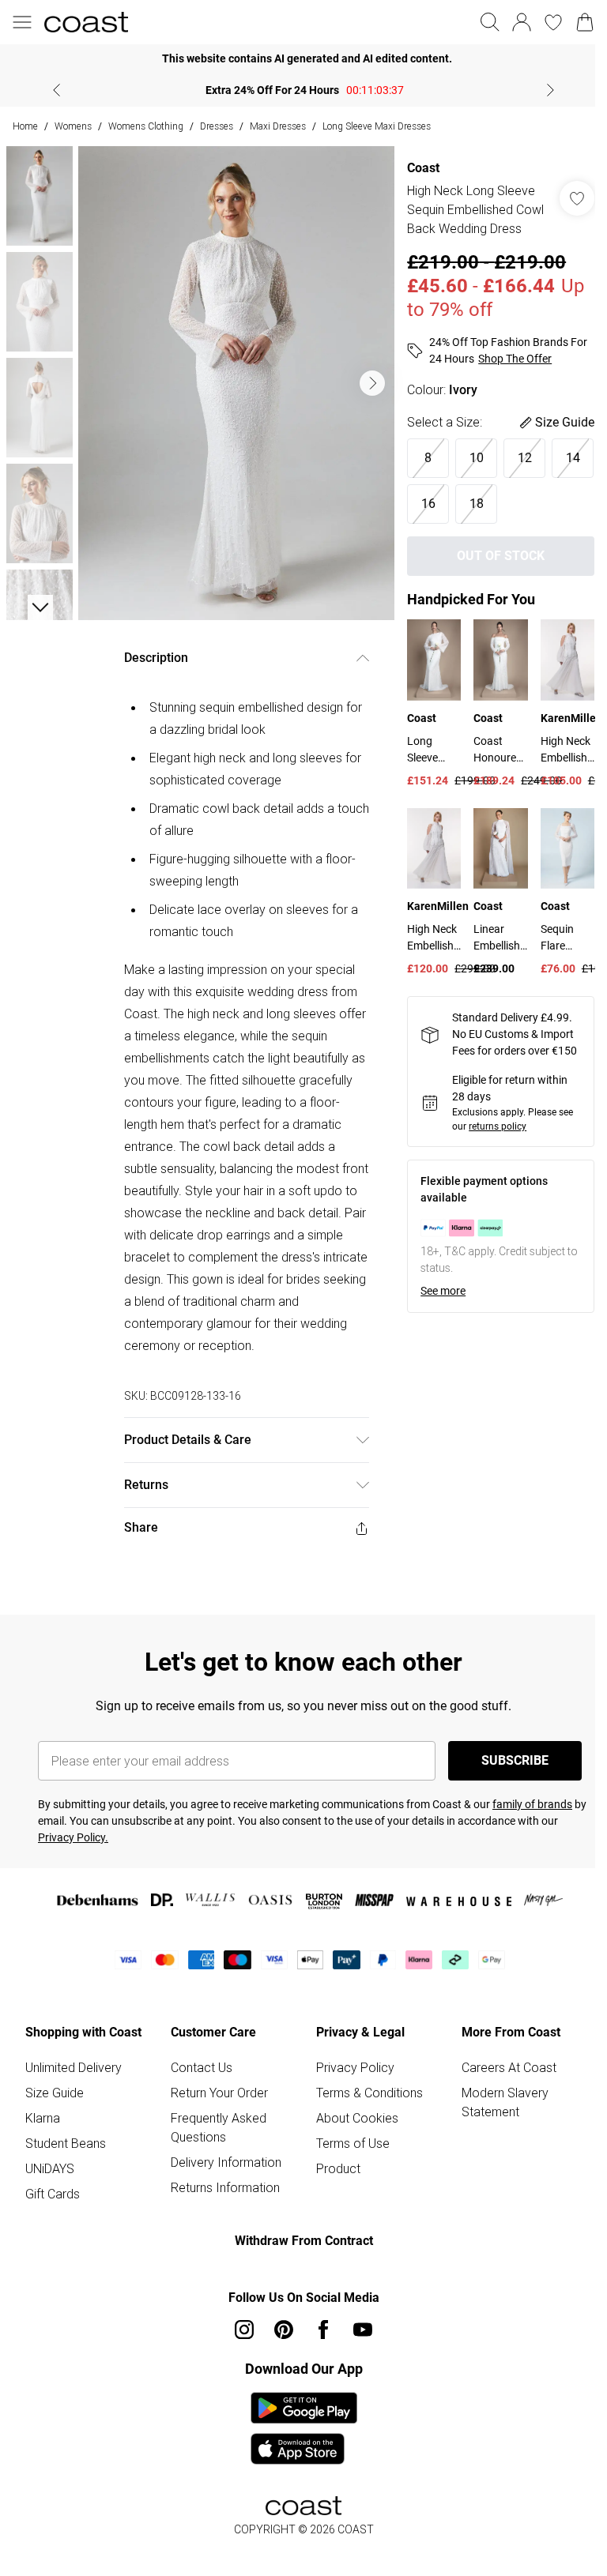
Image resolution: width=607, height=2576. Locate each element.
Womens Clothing (146, 126)
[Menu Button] (22, 22)
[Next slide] (550, 90)
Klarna (43, 2118)
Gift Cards (53, 2194)
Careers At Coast (509, 2067)
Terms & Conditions (369, 2093)
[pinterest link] (284, 2330)
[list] (236, 383)
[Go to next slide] (372, 383)
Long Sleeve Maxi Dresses (377, 126)
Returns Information (225, 2187)
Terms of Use (353, 2143)
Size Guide (55, 2093)
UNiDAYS (50, 2168)
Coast (423, 168)
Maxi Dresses (278, 126)
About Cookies (357, 2118)
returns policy (498, 1126)
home (25, 126)
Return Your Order (219, 2093)
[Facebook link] (323, 2330)
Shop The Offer (515, 359)
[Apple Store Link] (304, 2449)
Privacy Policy (355, 2067)
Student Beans (66, 2143)
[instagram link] (244, 2330)
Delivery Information (226, 2162)
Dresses (217, 126)
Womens (73, 126)
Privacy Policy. (73, 1837)
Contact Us (202, 2067)
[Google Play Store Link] (304, 2408)
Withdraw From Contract (304, 2241)
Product (338, 2168)
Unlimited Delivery (74, 2067)
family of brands (532, 1804)
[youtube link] (363, 2330)
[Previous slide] (57, 90)
